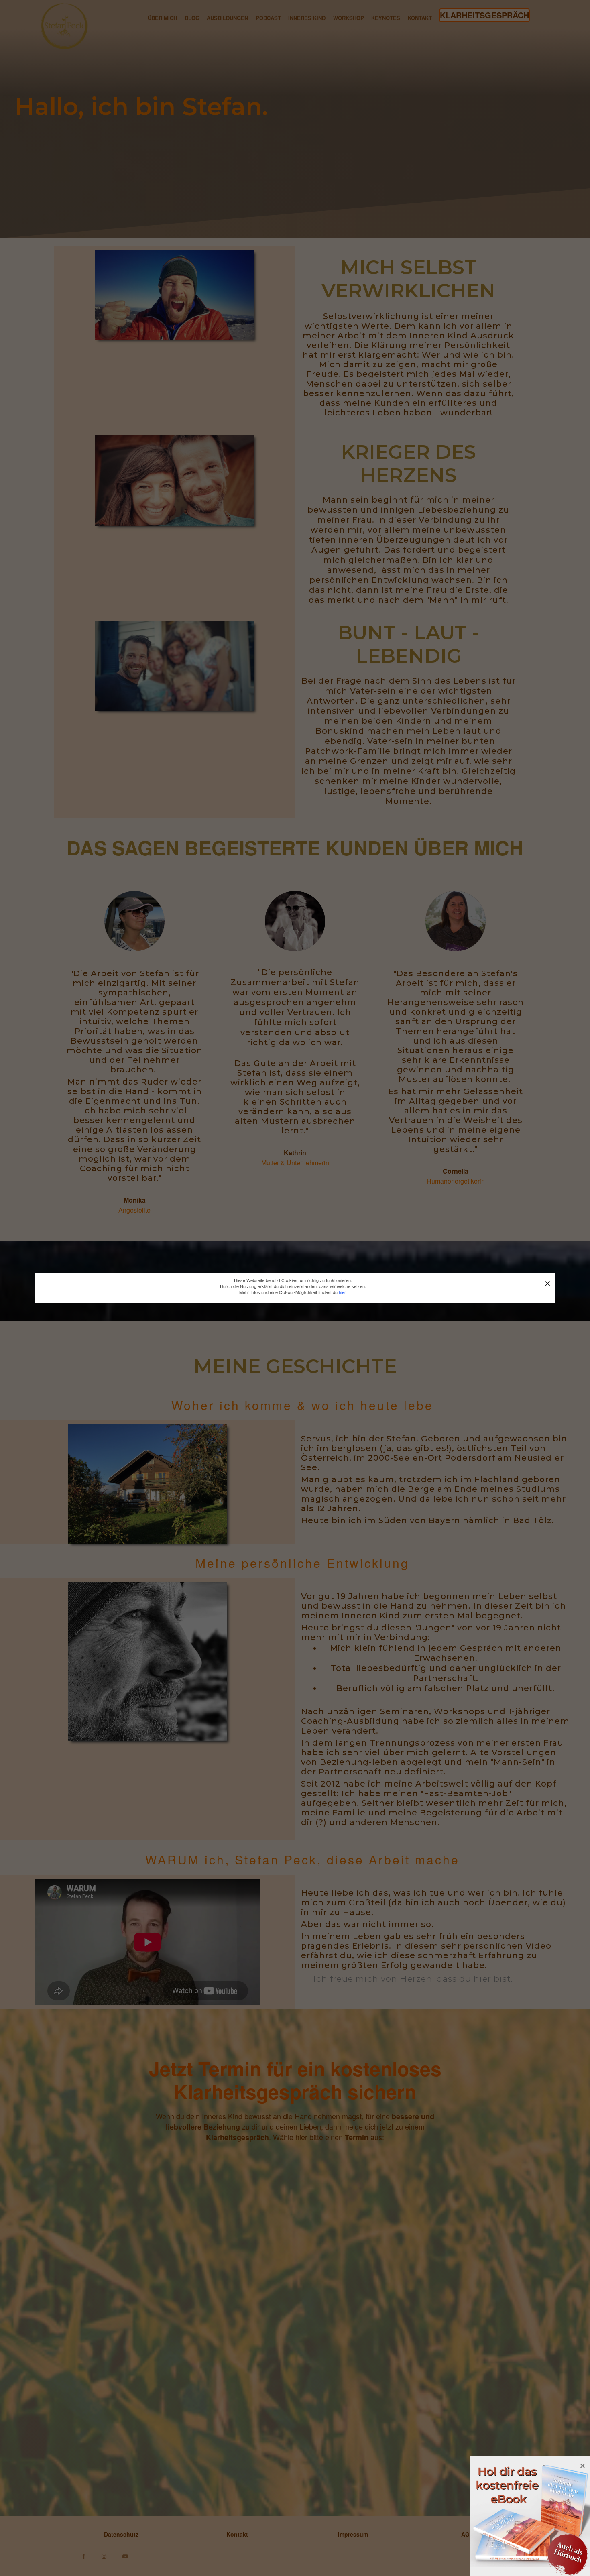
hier (342, 1292)
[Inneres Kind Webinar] (530, 2515)
